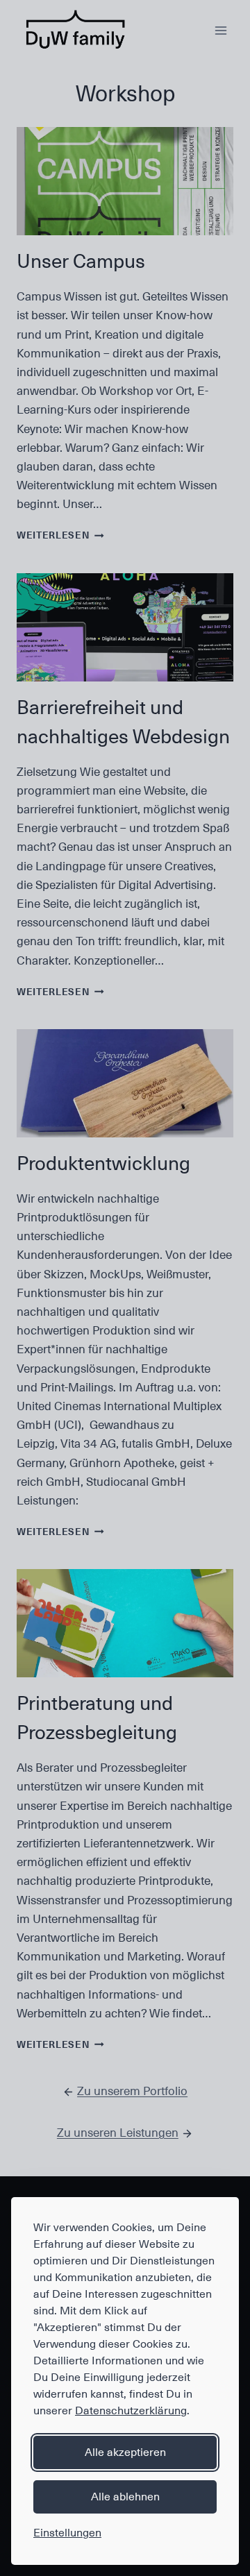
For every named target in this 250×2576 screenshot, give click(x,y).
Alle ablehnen (125, 2497)
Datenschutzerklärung (131, 2411)
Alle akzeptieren (125, 2452)
